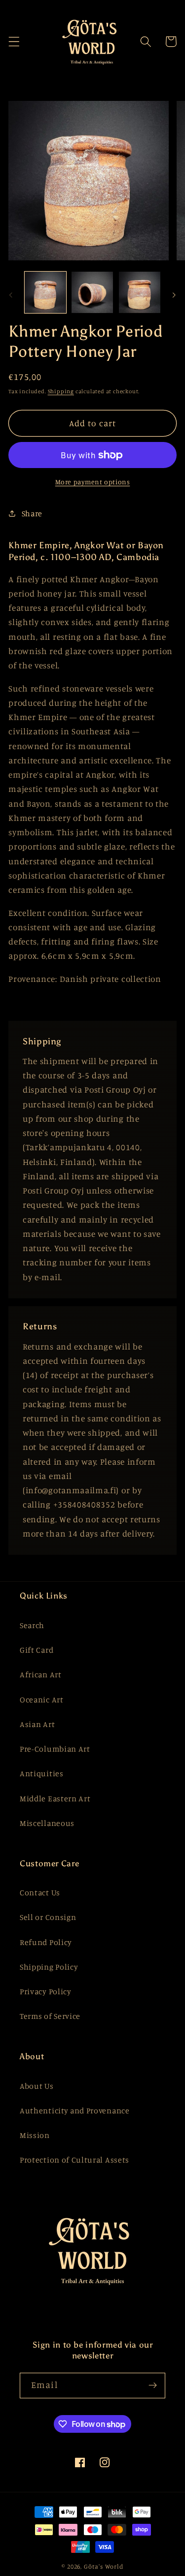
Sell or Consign (48, 1917)
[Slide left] (11, 295)
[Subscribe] (153, 2386)
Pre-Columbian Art (55, 1749)
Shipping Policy (49, 1967)
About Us (37, 2086)
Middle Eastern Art (55, 1798)
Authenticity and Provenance (75, 2110)
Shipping (61, 391)
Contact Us (40, 1892)
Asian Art (37, 1724)
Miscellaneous (47, 1823)
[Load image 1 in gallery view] (45, 292)
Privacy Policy (46, 1991)
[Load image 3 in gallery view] (140, 292)
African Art (41, 1674)
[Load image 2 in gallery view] (92, 292)
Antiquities (42, 1773)
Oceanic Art (42, 1699)
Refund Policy (46, 1942)
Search (32, 1625)
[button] (14, 42)
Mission (35, 2135)
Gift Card (37, 1650)
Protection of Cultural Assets (74, 2160)
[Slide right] (174, 295)
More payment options (93, 482)
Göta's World (104, 2566)
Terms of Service (50, 2016)
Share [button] (32, 513)
